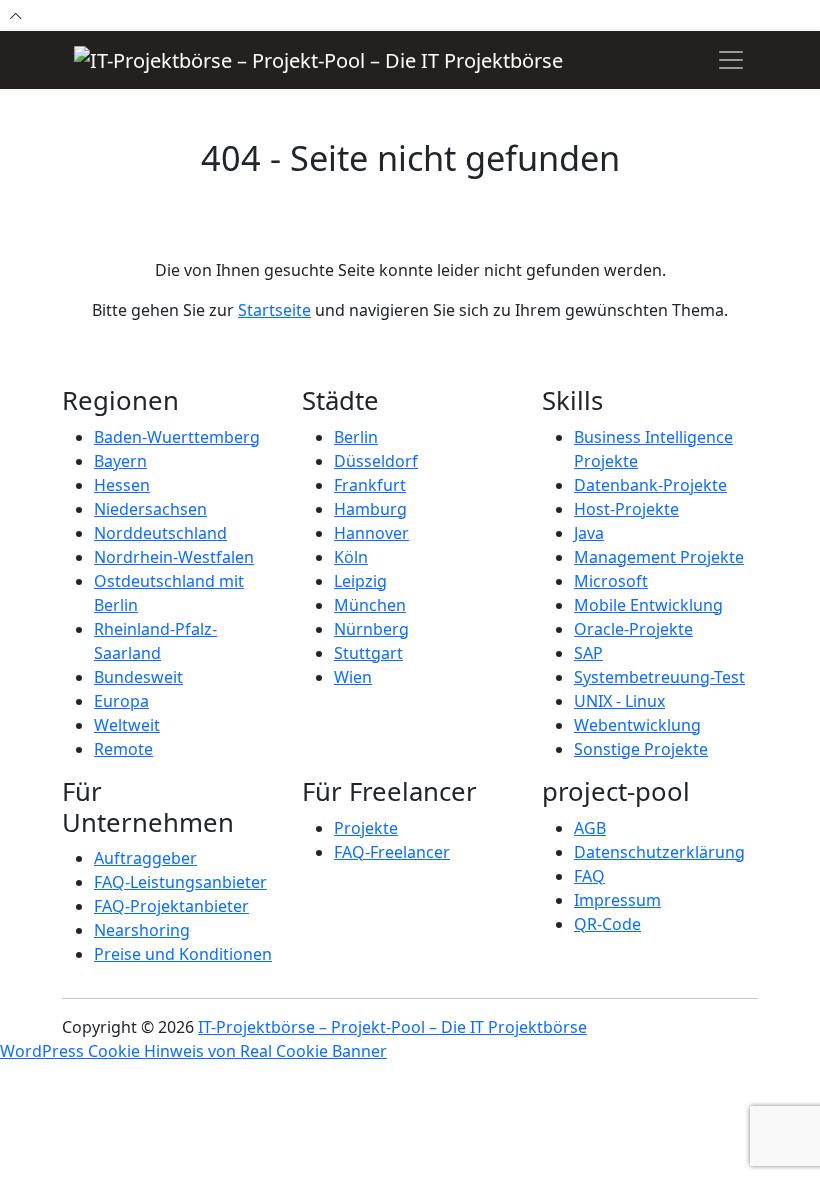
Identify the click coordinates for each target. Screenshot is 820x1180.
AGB (590, 828)
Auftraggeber (145, 858)
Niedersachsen (150, 509)
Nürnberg (371, 629)
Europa (121, 701)
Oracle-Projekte (633, 629)
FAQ (589, 876)
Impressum (617, 900)
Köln (351, 557)
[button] (731, 60)
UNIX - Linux (619, 701)
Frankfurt (370, 485)
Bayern (120, 461)
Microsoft (611, 581)
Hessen (122, 485)
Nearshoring (142, 930)
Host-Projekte (626, 509)
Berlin (356, 437)
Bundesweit (138, 677)
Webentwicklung (637, 725)
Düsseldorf (376, 461)
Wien (353, 677)
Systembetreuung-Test (659, 677)
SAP (588, 653)
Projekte (366, 828)
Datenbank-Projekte (650, 485)
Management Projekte (659, 557)
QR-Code (607, 924)
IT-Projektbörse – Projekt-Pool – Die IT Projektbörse (392, 1027)
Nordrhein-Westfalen (174, 557)
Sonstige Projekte (641, 749)
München (370, 605)
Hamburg (370, 509)
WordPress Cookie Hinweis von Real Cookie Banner (193, 1051)
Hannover (371, 533)
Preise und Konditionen (183, 954)
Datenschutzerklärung (659, 852)
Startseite (274, 310)
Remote (123, 749)
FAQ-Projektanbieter (171, 906)
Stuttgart (368, 653)
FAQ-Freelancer (392, 852)
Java (589, 533)
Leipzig (360, 581)
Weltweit (127, 725)
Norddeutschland (160, 533)
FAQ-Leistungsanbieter (180, 882)
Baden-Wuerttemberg (177, 437)
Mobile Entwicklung (648, 605)
